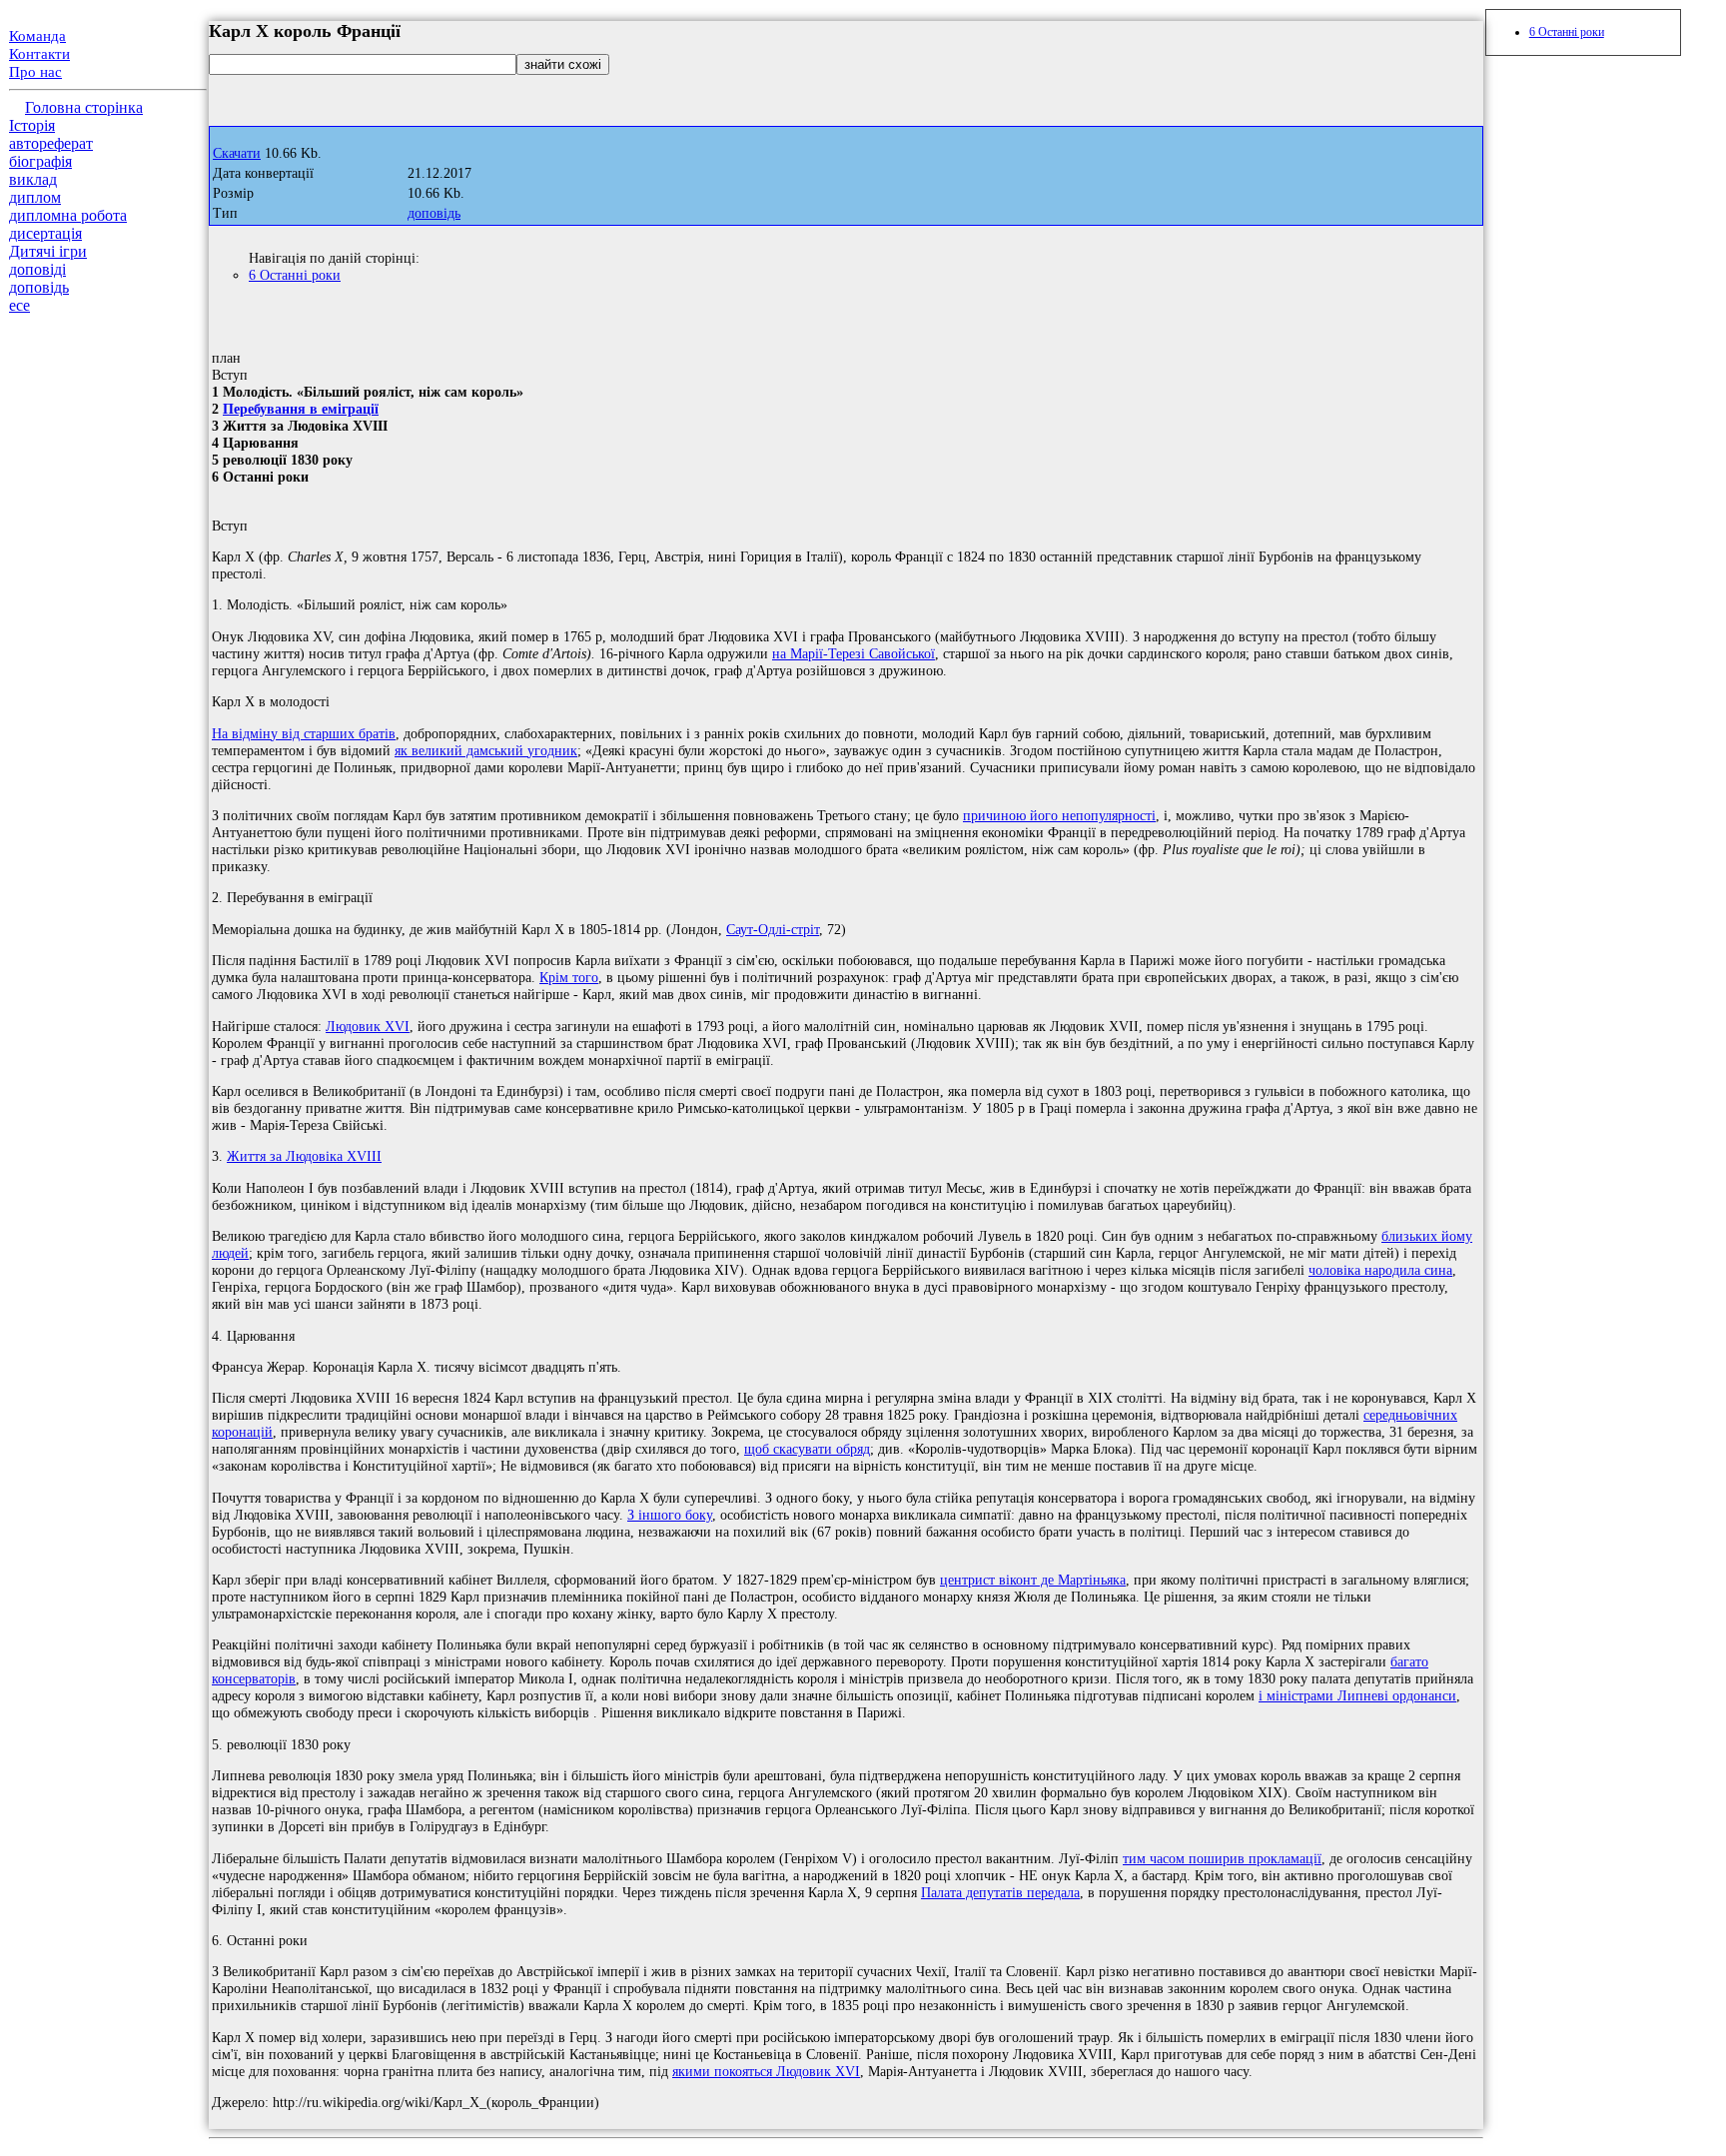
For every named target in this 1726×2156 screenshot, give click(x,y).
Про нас (35, 72)
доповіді (37, 269)
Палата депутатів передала (1000, 1892)
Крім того (569, 977)
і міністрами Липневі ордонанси (1357, 1695)
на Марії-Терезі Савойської (854, 653)
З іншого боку (670, 1515)
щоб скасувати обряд (807, 1449)
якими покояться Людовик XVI (766, 2071)
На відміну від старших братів (304, 733)
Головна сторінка (84, 107)
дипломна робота (68, 215)
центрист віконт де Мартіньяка (1033, 1580)
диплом (35, 197)
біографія (40, 161)
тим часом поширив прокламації (1222, 1858)
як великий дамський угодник (486, 750)
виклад (33, 179)
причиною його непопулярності (1059, 815)
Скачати (237, 153)
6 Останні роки (295, 275)
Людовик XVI (368, 1026)
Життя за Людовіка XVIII (304, 1156)
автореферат (51, 143)
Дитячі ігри (48, 251)
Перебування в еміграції (301, 409)
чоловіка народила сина (1380, 1270)
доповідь (39, 287)
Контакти (39, 54)
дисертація (45, 233)
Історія (32, 125)
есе (19, 305)
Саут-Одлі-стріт (773, 929)
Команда (37, 36)
